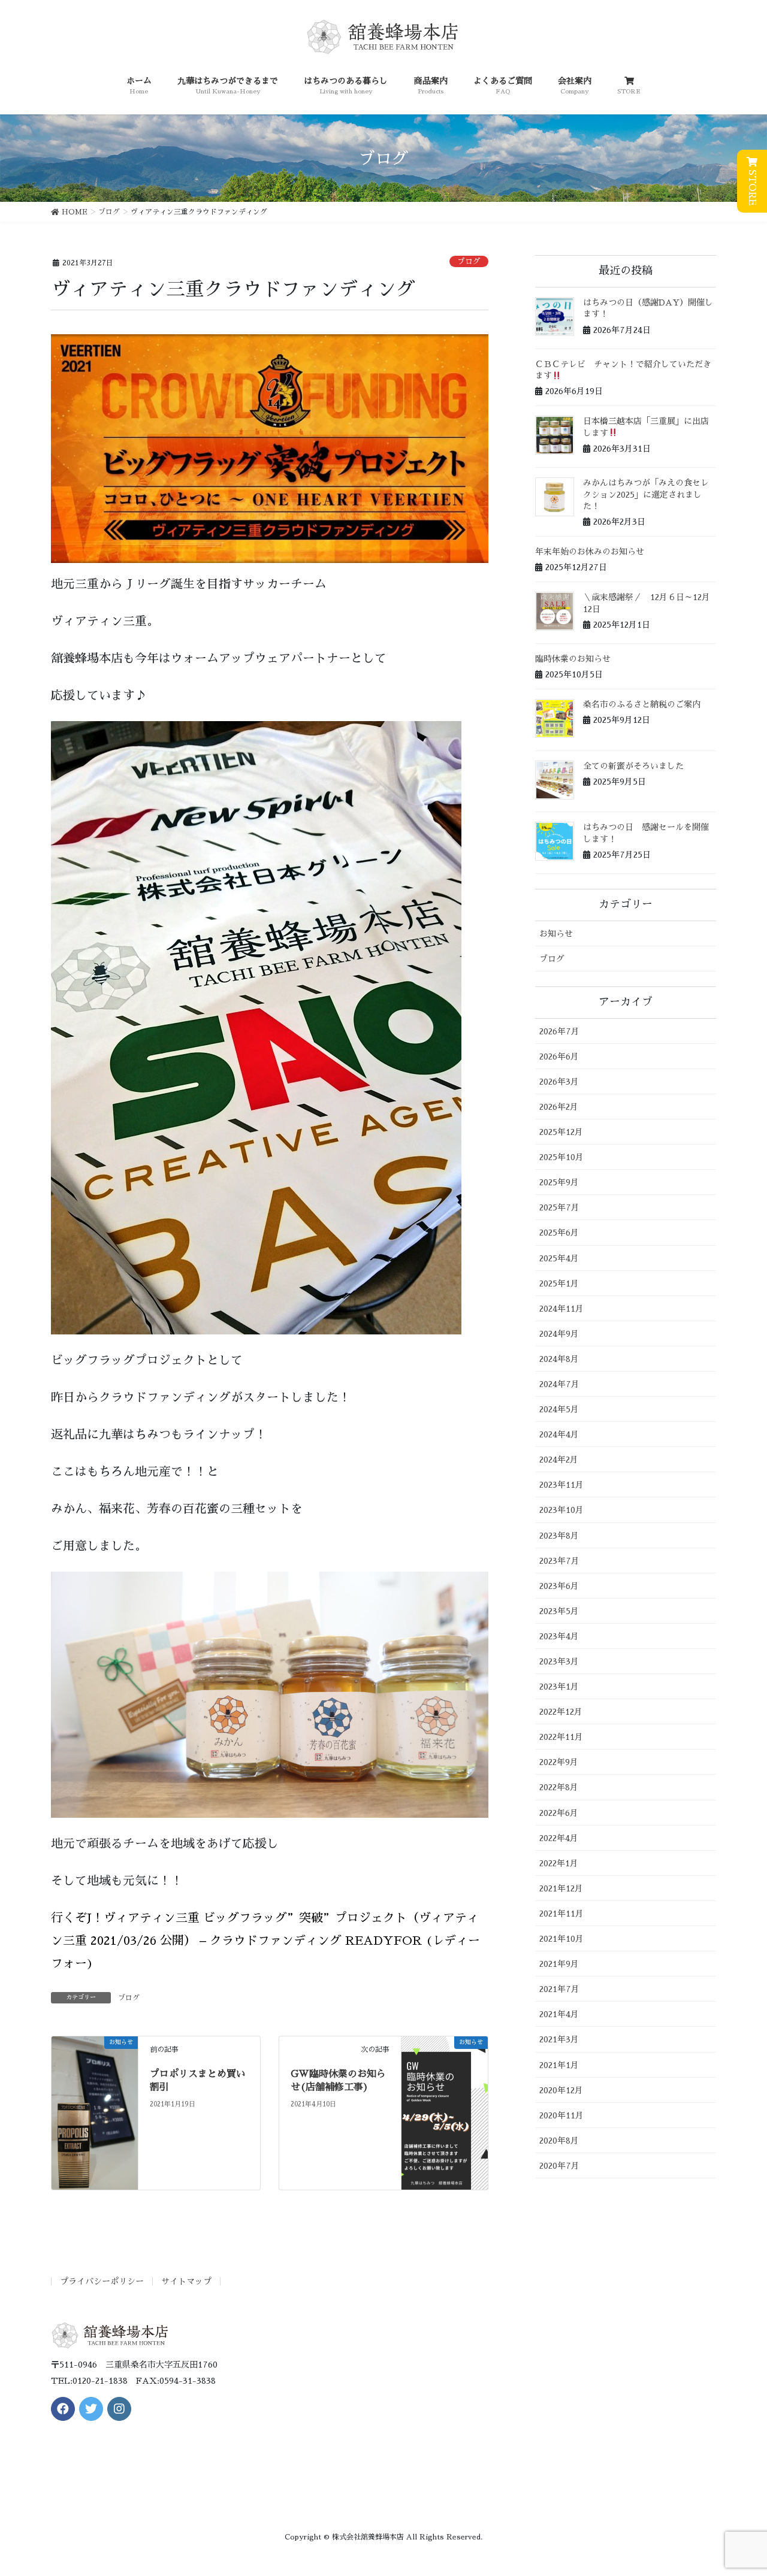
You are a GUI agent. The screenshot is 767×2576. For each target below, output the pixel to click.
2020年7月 (559, 2166)
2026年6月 (559, 1057)
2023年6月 (559, 1586)
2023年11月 (561, 1485)
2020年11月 (561, 2115)
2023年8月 (559, 1536)
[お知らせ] (95, 2112)
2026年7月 (559, 1031)
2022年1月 (559, 1863)
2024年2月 (559, 1460)
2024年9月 (559, 1334)
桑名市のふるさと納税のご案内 (642, 704)
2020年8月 (559, 2141)
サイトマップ (186, 2281)
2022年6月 (559, 1813)
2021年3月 (559, 2039)
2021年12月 (561, 1888)
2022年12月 (561, 1712)
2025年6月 (559, 1233)
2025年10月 (561, 1157)
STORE (752, 186)
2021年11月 (561, 1914)
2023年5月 (559, 1611)
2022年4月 (559, 1838)
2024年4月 (559, 1434)
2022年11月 (561, 1737)
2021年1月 (559, 2065)
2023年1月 (559, 1687)
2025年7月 (559, 1207)
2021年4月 (559, 2014)
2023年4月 (559, 1636)
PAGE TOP (739, 2489)
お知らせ (556, 934)
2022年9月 (559, 1762)
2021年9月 (559, 1964)
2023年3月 (559, 1661)
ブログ (469, 261)
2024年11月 (561, 1309)
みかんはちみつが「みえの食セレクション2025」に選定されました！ (646, 494)
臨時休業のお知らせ (573, 659)
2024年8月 (559, 1359)
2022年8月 (559, 1787)
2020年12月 (561, 2090)
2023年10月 (561, 1510)
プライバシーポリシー (102, 2281)
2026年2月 (559, 1107)
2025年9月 (559, 1182)
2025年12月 (561, 1132)
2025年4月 (559, 1258)
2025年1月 (559, 1284)
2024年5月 (559, 1409)
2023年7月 (559, 1561)
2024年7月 (559, 1384)
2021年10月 (561, 1939)
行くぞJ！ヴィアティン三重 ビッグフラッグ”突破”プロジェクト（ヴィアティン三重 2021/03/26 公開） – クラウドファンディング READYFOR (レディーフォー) (265, 1941)
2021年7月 (559, 1989)
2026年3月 (559, 1082)
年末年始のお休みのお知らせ (590, 552)
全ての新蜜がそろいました (633, 766)
